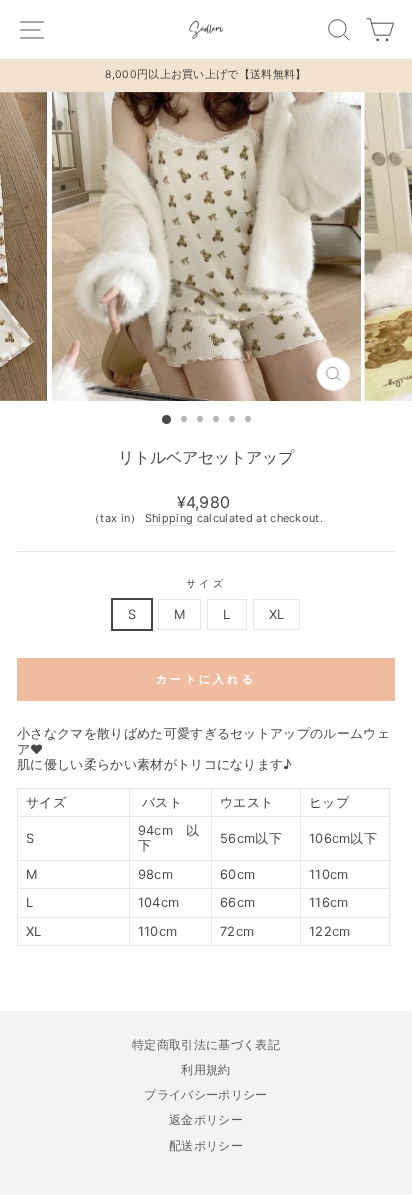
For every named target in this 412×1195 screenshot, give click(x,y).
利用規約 (205, 1069)
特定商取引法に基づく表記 (206, 1044)
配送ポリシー (206, 1145)
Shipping (169, 518)
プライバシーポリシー (205, 1094)
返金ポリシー (206, 1119)
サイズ (205, 583)
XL (277, 614)
